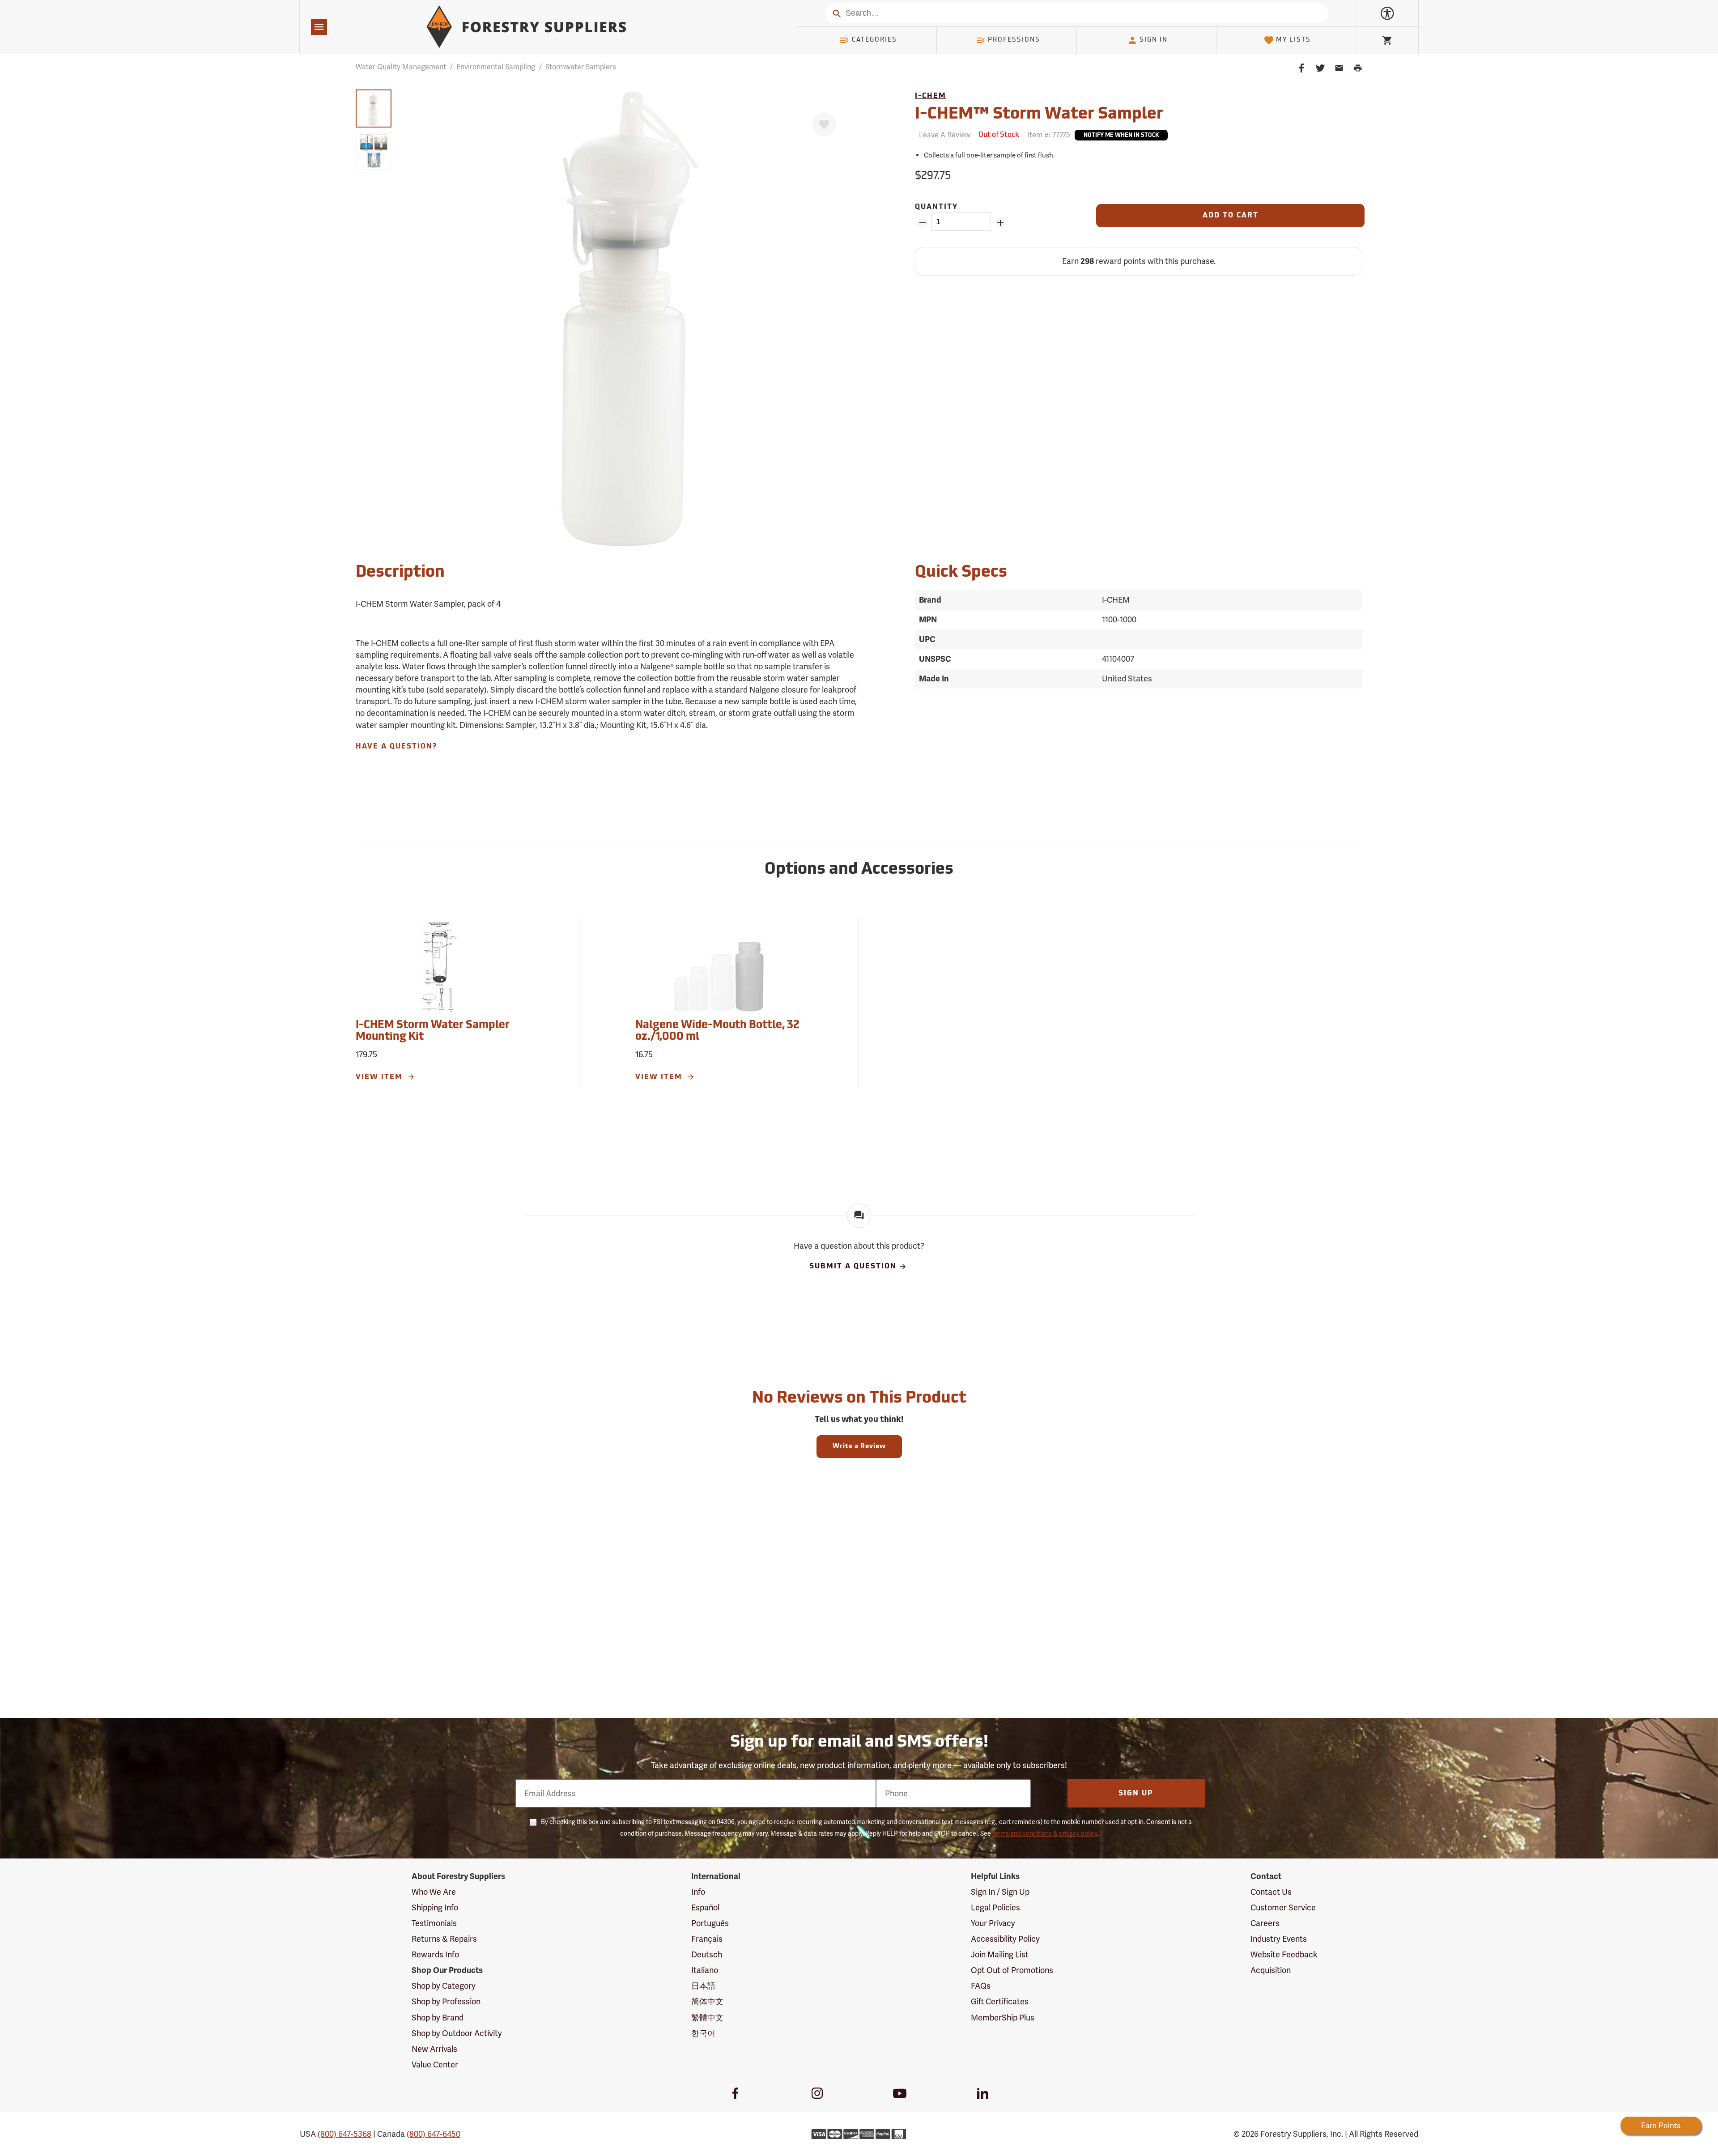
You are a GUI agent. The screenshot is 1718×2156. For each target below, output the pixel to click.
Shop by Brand (438, 2018)
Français (707, 1939)
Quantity (936, 207)
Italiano (705, 1970)
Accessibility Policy (1005, 1939)
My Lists (1293, 40)
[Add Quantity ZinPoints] (1000, 223)
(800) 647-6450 (434, 2134)
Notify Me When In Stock (1121, 136)
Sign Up (1136, 1794)
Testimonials (434, 1923)
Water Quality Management (401, 67)
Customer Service (1283, 1907)
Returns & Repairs (444, 1939)
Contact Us (1271, 1892)
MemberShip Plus (1003, 2018)
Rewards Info (435, 1954)
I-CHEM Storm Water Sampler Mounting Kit (433, 1031)
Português (710, 1923)
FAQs (981, 1986)
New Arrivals (434, 2049)
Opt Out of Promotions (1012, 1970)
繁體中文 (707, 2018)
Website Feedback (1284, 1954)
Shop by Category (444, 1986)
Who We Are (434, 1892)
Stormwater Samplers (581, 67)
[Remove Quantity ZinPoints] (922, 223)
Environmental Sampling (496, 67)
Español (705, 1907)
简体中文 (707, 2001)
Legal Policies (995, 1907)
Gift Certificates (1000, 2001)
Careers (1265, 1923)
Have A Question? (396, 747)
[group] (374, 108)
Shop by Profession (446, 2001)
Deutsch (707, 1954)
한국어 (703, 2033)
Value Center (435, 2065)
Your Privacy (993, 1923)
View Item (381, 1077)
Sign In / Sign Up (1000, 1892)
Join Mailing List (1000, 1954)
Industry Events (1279, 1939)
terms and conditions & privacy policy (1045, 1833)
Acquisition (1271, 1970)
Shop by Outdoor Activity (457, 2033)
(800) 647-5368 (344, 2134)
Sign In (1154, 40)
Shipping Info (435, 1907)
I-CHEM (931, 96)
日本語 (703, 1986)
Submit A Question (853, 1267)
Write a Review (859, 1447)
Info (698, 1892)
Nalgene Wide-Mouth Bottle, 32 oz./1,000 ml (717, 1031)
